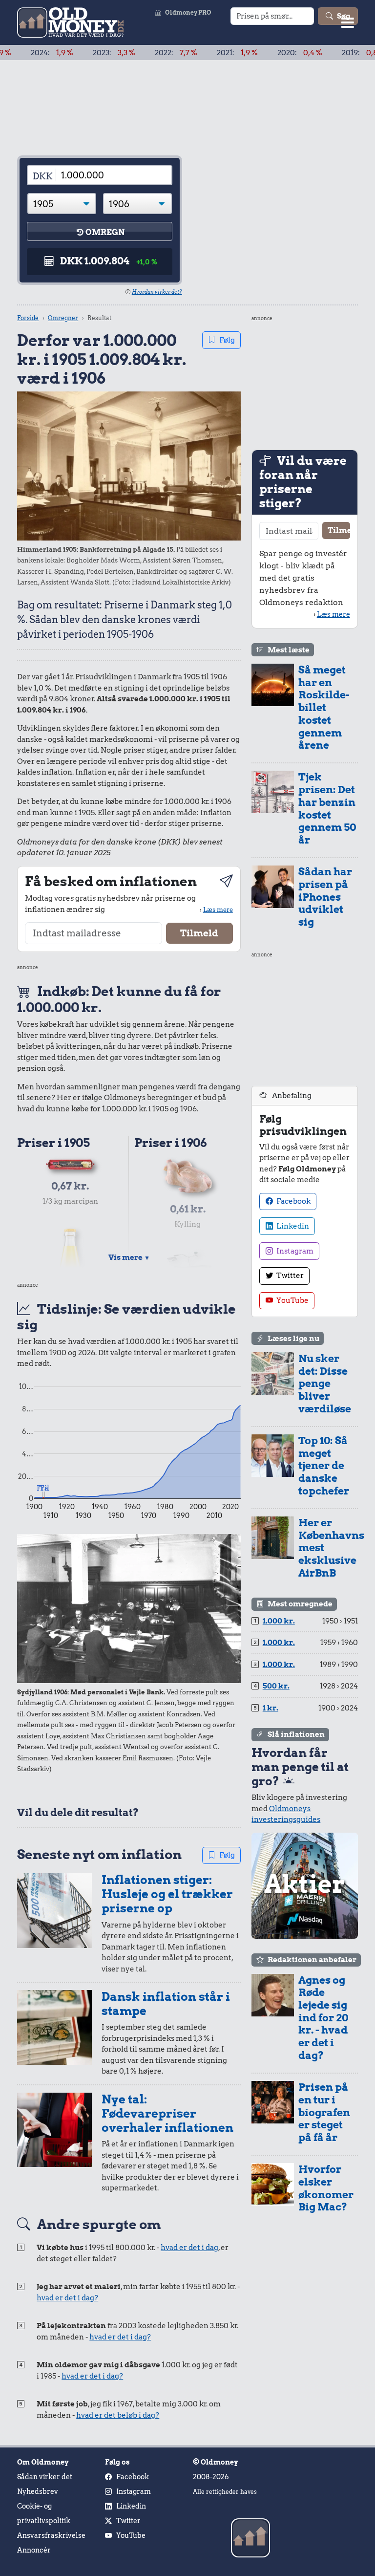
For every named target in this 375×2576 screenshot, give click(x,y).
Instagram (294, 1251)
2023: (74, 53)
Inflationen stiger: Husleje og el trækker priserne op (167, 1894)
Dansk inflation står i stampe (166, 2004)
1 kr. (271, 1708)
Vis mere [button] (129, 1257)
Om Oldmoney (43, 2462)
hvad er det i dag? (67, 2298)
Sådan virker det (45, 2477)
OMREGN (105, 232)
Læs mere (218, 909)
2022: (136, 53)
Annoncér (34, 2550)
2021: (198, 53)
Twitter (289, 1276)
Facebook (293, 1201)
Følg (227, 340)
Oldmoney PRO (188, 12)
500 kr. (276, 1686)
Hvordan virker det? (157, 292)
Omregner (63, 318)
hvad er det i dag (189, 2248)
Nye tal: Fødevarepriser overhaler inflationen (167, 2113)
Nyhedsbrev (38, 2491)
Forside (28, 318)
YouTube (292, 1300)
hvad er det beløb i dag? (118, 2415)
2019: (324, 53)
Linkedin (292, 1226)
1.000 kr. (279, 1621)
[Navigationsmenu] (348, 22)
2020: (260, 53)
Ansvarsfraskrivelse (51, 2535)
